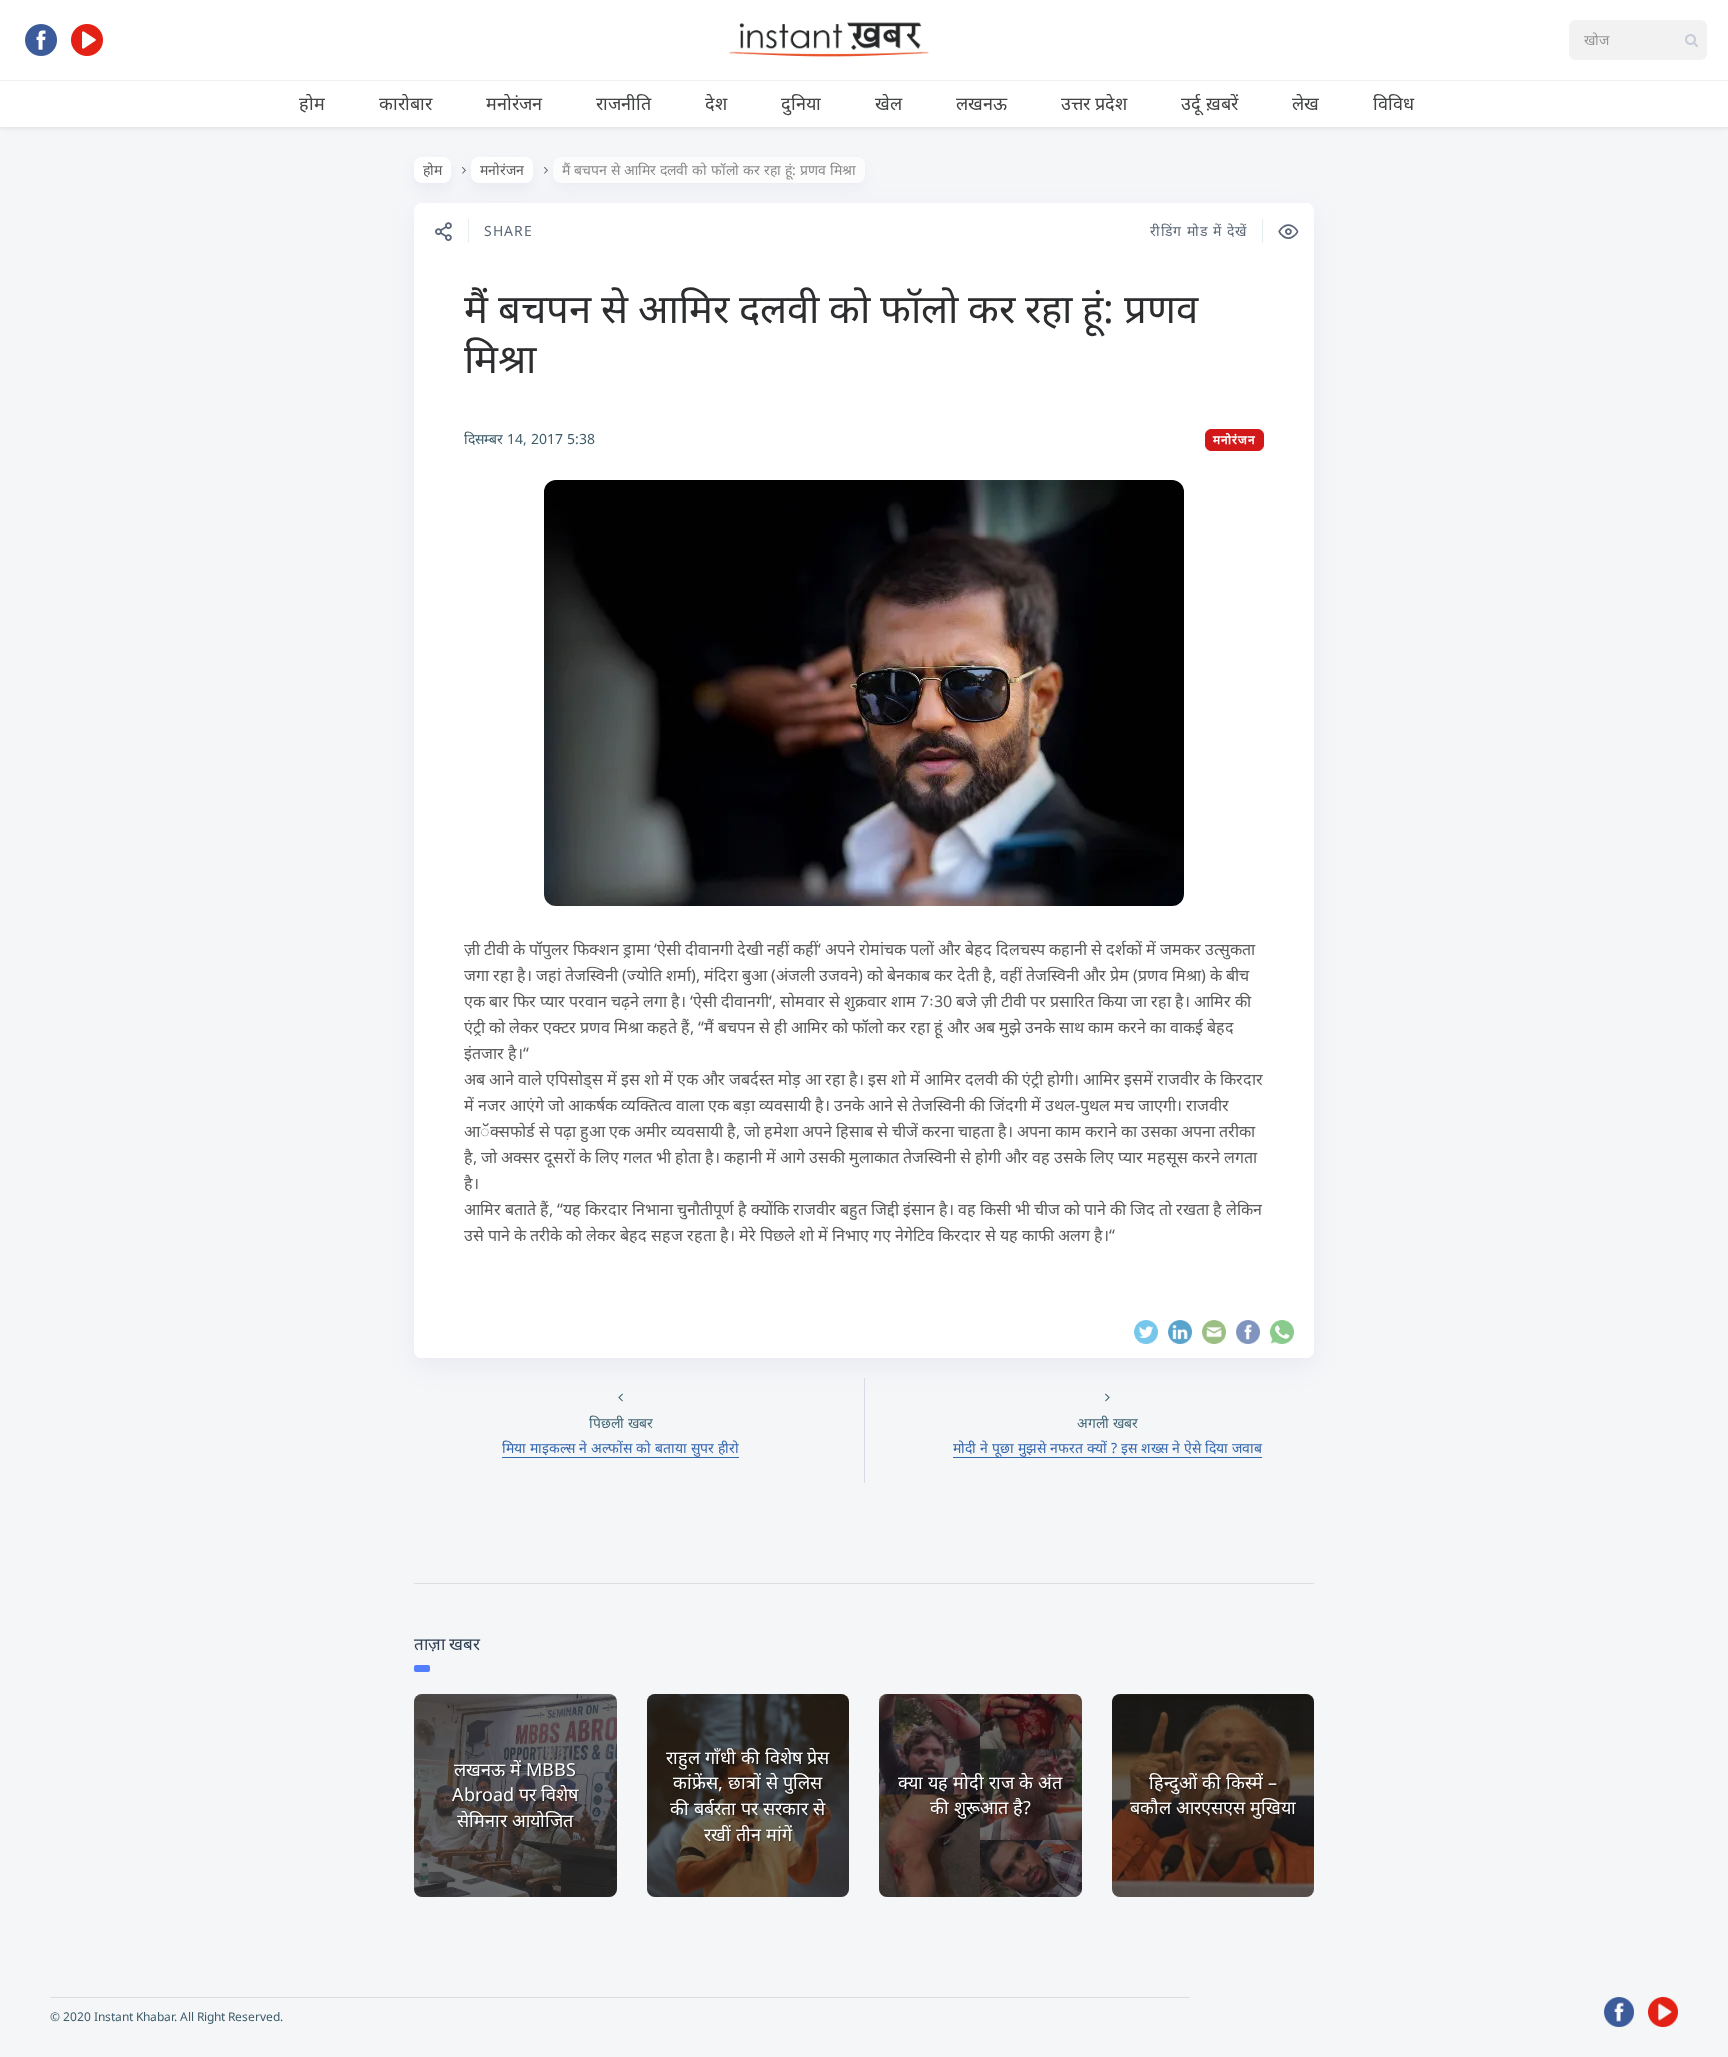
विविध (1393, 103)
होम (312, 103)
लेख (1305, 103)
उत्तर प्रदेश (1094, 103)
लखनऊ (981, 103)
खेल (888, 103)
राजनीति (623, 103)
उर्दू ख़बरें (1209, 103)
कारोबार (405, 103)
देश (716, 103)
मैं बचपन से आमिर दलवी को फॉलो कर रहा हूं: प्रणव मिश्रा (831, 332)
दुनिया (801, 103)
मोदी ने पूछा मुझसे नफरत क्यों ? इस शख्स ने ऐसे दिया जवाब (1107, 1447)
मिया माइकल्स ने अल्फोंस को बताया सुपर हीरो (620, 1447)
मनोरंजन (514, 103)
